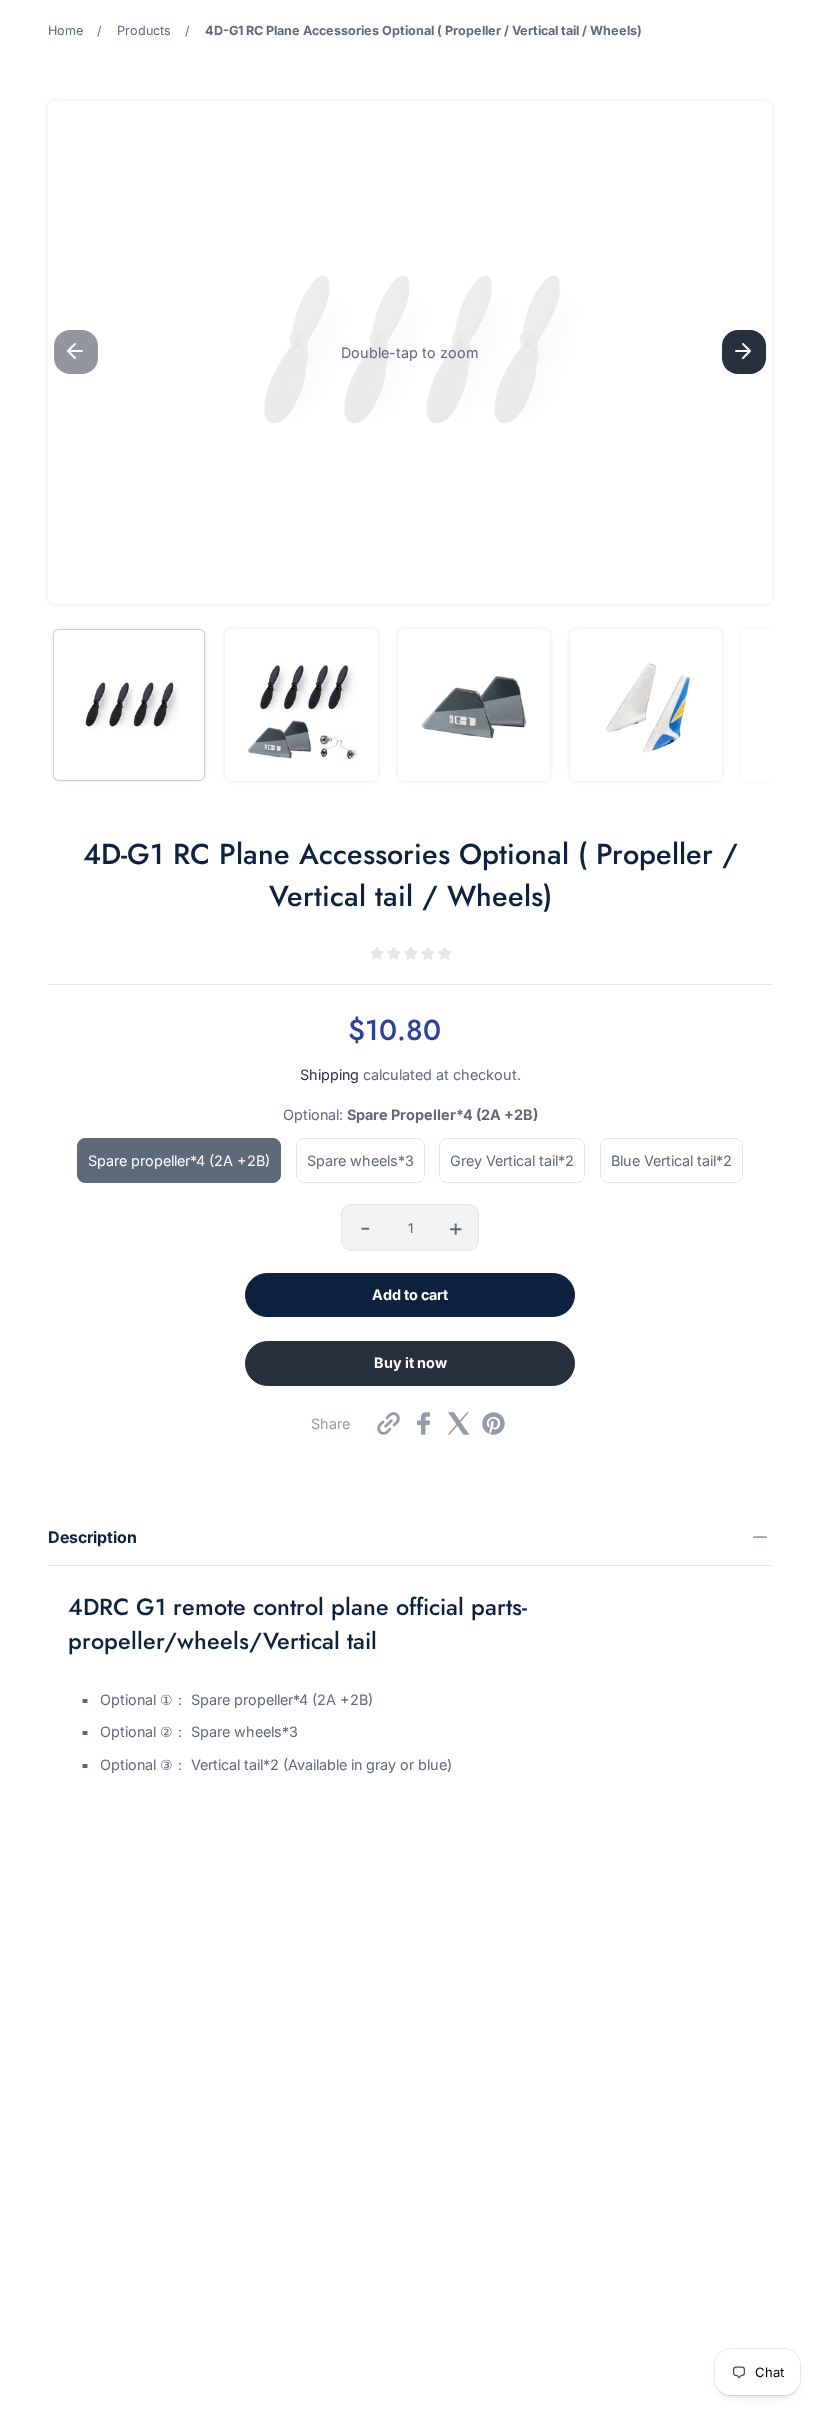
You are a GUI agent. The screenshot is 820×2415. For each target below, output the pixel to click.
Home (65, 30)
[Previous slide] (76, 352)
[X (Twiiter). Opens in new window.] (458, 1423)
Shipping (329, 1074)
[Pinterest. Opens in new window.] (493, 1423)
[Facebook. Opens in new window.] (423, 1423)
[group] (129, 705)
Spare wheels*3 (360, 1160)
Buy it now (410, 1362)
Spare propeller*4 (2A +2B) (179, 1160)
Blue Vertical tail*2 (671, 1160)
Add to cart (410, 1294)
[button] (410, 352)
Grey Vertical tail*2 (512, 1160)
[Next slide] (744, 352)
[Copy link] (388, 1423)
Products (144, 30)
